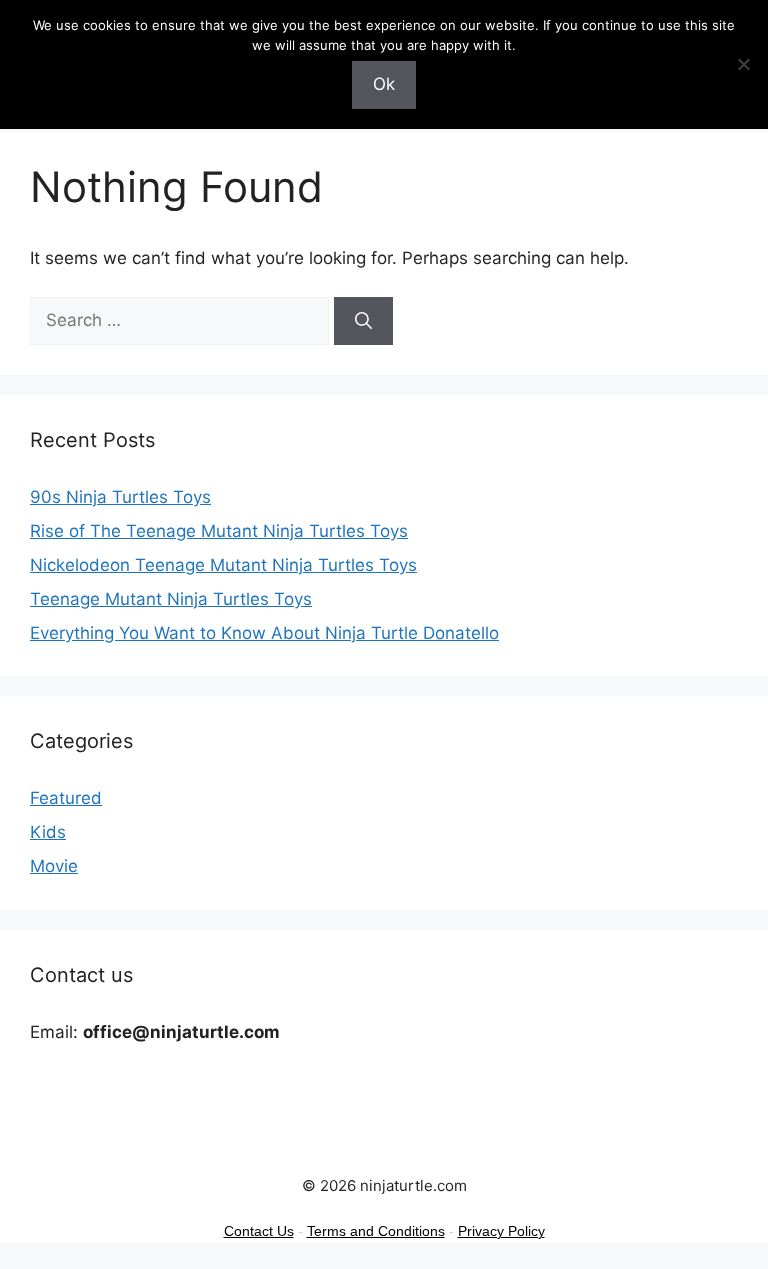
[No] (743, 64)
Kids (48, 832)
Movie (54, 866)
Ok (384, 84)
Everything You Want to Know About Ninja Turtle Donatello (264, 633)
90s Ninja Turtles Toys (120, 497)
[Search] (363, 321)
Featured (66, 798)
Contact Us (259, 1231)
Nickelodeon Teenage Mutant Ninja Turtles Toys (223, 565)
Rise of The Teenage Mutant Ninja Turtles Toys (219, 531)
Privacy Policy (501, 1231)
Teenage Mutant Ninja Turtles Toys (171, 599)
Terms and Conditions (376, 1231)
